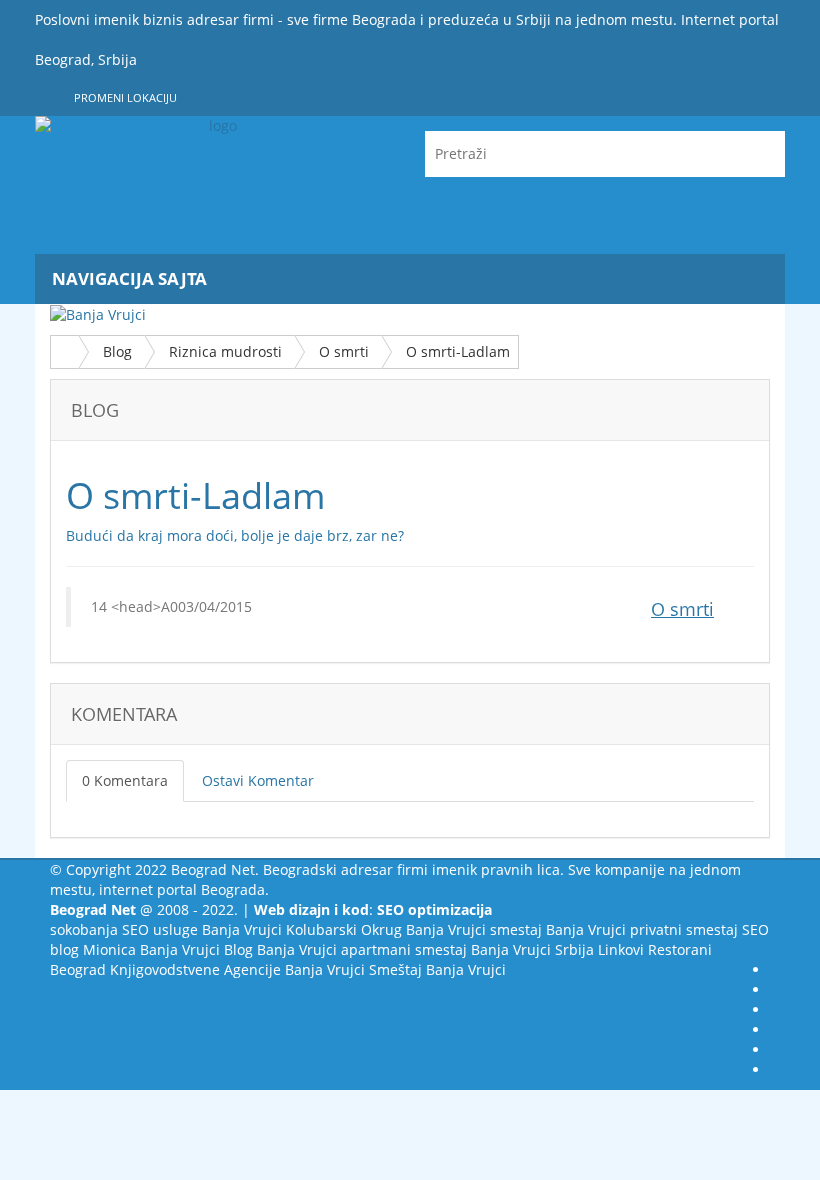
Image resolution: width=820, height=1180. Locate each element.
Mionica (109, 949)
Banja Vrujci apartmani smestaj (362, 949)
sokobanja (84, 929)
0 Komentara (125, 780)
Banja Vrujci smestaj (474, 929)
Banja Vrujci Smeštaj (353, 969)
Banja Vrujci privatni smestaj (642, 929)
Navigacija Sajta (129, 278)
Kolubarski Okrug (344, 929)
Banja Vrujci (242, 929)
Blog (117, 351)
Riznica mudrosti (225, 351)
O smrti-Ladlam (458, 351)
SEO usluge (160, 929)
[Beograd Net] (215, 185)
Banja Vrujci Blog (196, 949)
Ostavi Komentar (258, 780)
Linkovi (621, 949)
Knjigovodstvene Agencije (195, 969)
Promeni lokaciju (124, 97)
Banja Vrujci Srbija (532, 949)
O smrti (344, 351)
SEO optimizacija (434, 909)
